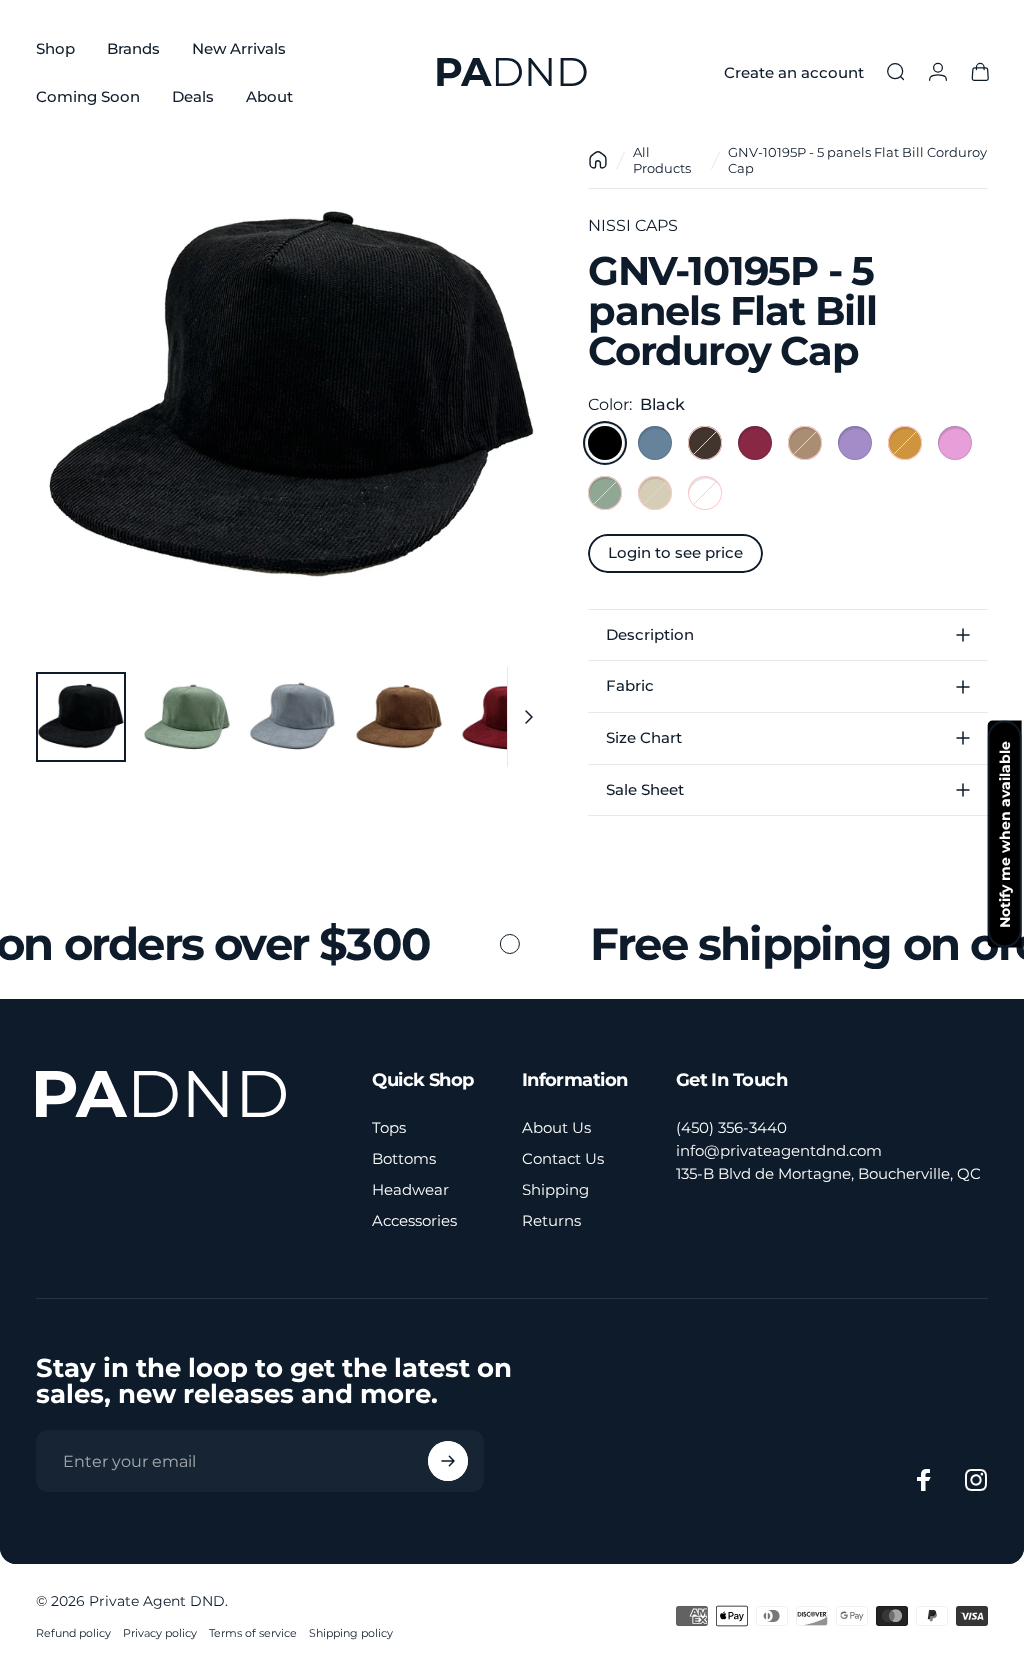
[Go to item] (81, 717)
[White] (705, 493)
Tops (389, 1127)
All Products (662, 160)
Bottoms (404, 1158)
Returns (551, 1220)
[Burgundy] (755, 443)
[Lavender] (855, 443)
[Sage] (605, 493)
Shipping (555, 1189)
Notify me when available (1005, 834)
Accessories (414, 1220)
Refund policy (73, 1633)
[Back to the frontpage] (598, 160)
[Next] (500, 432)
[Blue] (655, 443)
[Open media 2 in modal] (292, 400)
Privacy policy (160, 1633)
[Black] (605, 443)
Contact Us (563, 1158)
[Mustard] (905, 443)
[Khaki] (805, 443)
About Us (556, 1127)
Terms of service (253, 1633)
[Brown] (705, 443)
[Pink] (955, 443)
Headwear (410, 1189)
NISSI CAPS (633, 225)
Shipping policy (351, 1633)
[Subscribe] (448, 1461)
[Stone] (655, 493)
